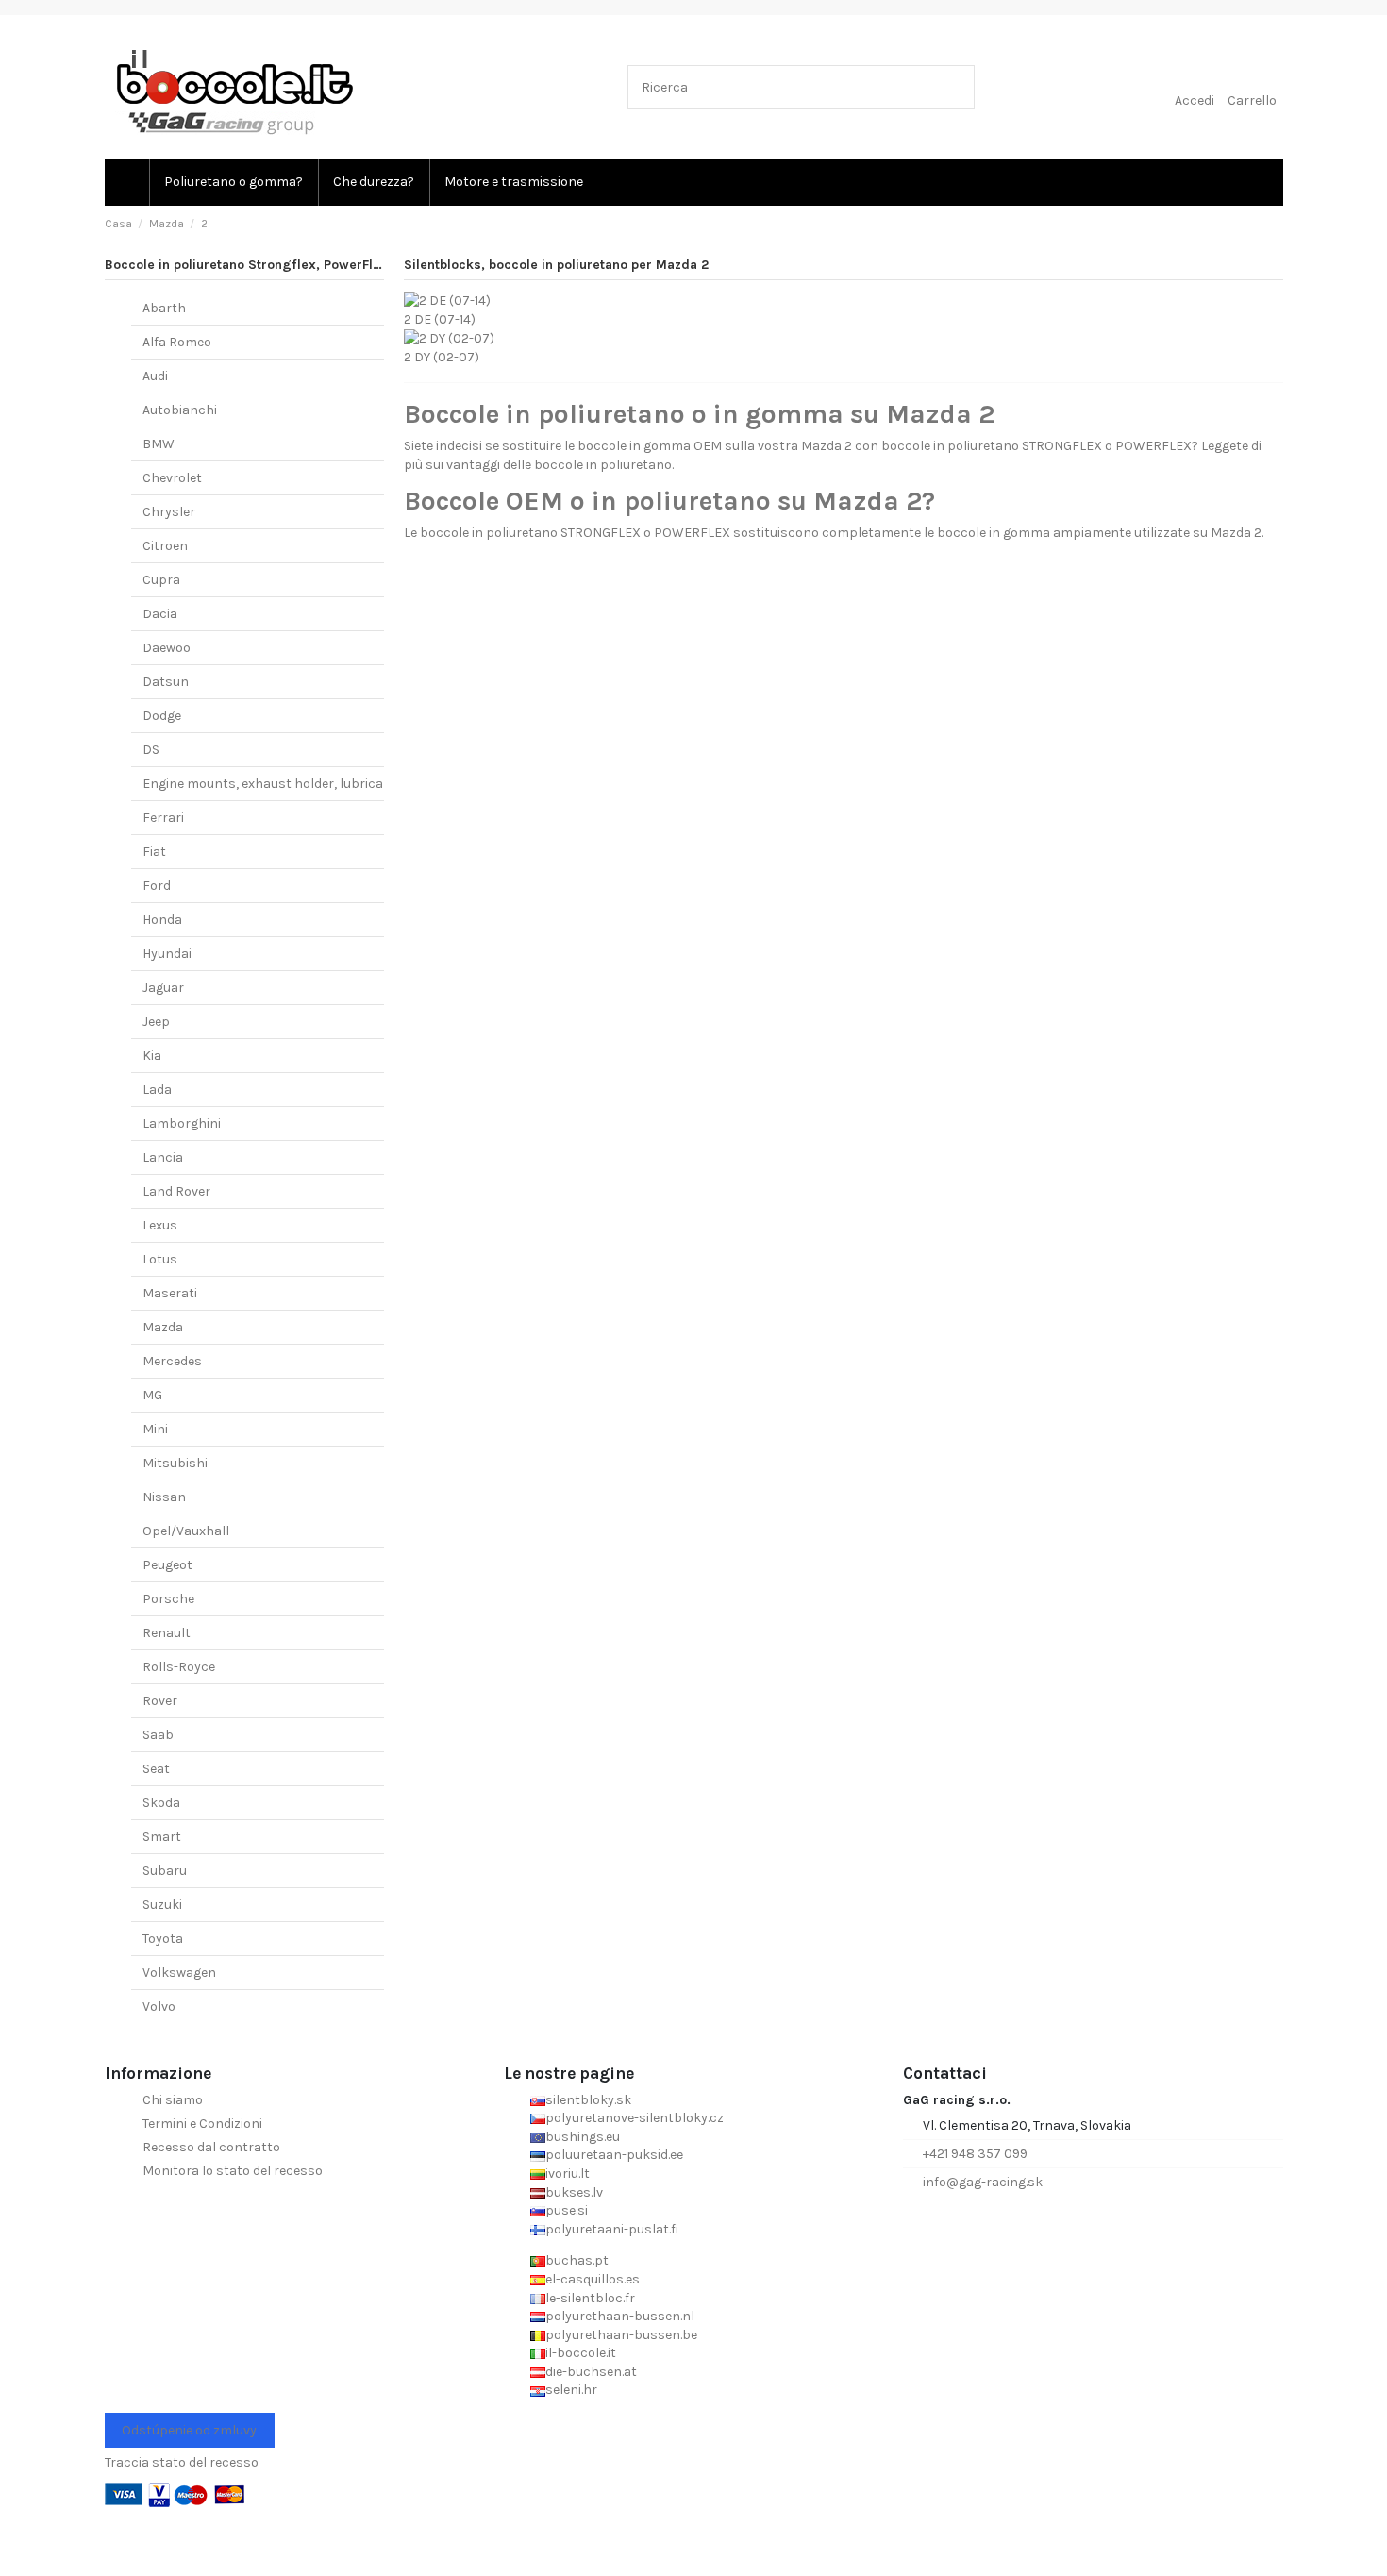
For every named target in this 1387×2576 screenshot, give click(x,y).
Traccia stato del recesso (182, 2462)
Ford (157, 886)
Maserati (170, 1293)
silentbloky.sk (588, 2100)
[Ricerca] (956, 86)
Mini (155, 1429)
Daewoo (167, 648)
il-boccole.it (581, 2353)
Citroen (165, 546)
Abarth (164, 308)
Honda (162, 920)
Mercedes (172, 1361)
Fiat (154, 852)
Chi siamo (173, 2100)
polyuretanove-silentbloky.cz (635, 2118)
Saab (158, 1735)
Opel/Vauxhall (186, 1531)
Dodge (162, 716)
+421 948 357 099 (975, 2154)
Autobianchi (180, 410)
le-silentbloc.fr (590, 2298)
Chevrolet (172, 478)
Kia (152, 1055)
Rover (160, 1701)
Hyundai (167, 953)
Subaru (165, 1871)
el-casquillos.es (593, 2279)
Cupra (161, 580)
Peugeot (167, 1565)
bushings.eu (583, 2137)
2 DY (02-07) (442, 357)
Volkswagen (179, 1973)
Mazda (163, 1327)
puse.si (567, 2210)
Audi (155, 376)
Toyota (163, 1939)
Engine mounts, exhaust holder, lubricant (270, 784)
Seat (156, 1769)
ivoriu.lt (568, 2174)
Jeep (156, 1021)
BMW (159, 444)
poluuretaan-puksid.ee (614, 2155)
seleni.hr (571, 2390)
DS (151, 750)
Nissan (164, 1497)
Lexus (160, 1225)
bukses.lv (574, 2192)
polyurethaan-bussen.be (621, 2335)
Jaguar (163, 987)
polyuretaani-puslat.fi (612, 2229)
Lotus (160, 1259)
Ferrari (163, 818)
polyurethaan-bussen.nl (620, 2316)
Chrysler (169, 512)
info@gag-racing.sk (983, 2182)
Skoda (161, 1803)
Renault (167, 1633)
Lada (157, 1089)
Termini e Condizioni (202, 2124)
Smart (162, 1837)
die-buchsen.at (591, 2372)
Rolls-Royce (179, 1667)
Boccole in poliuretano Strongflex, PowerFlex (246, 265)
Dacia (160, 614)
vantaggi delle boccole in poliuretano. (560, 465)
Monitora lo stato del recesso (233, 2171)
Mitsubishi (175, 1463)
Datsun (166, 682)
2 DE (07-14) (440, 319)
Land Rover (176, 1191)
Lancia (163, 1157)
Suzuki (162, 1905)
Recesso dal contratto (211, 2147)
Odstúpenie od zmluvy (189, 2430)
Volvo (159, 2007)
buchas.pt (577, 2260)
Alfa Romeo (177, 342)
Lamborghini (182, 1123)
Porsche (168, 1599)
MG (152, 1395)
